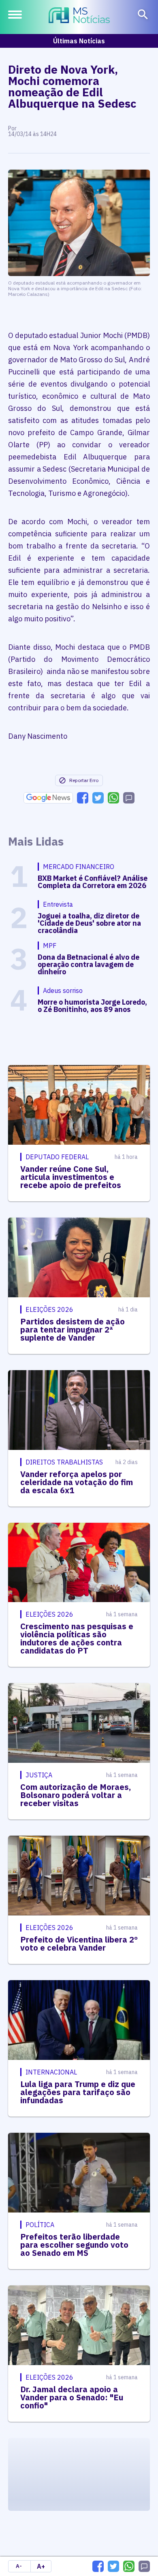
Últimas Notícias (79, 41)
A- (19, 2566)
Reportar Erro (84, 780)
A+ (41, 2566)
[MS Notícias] (79, 16)
